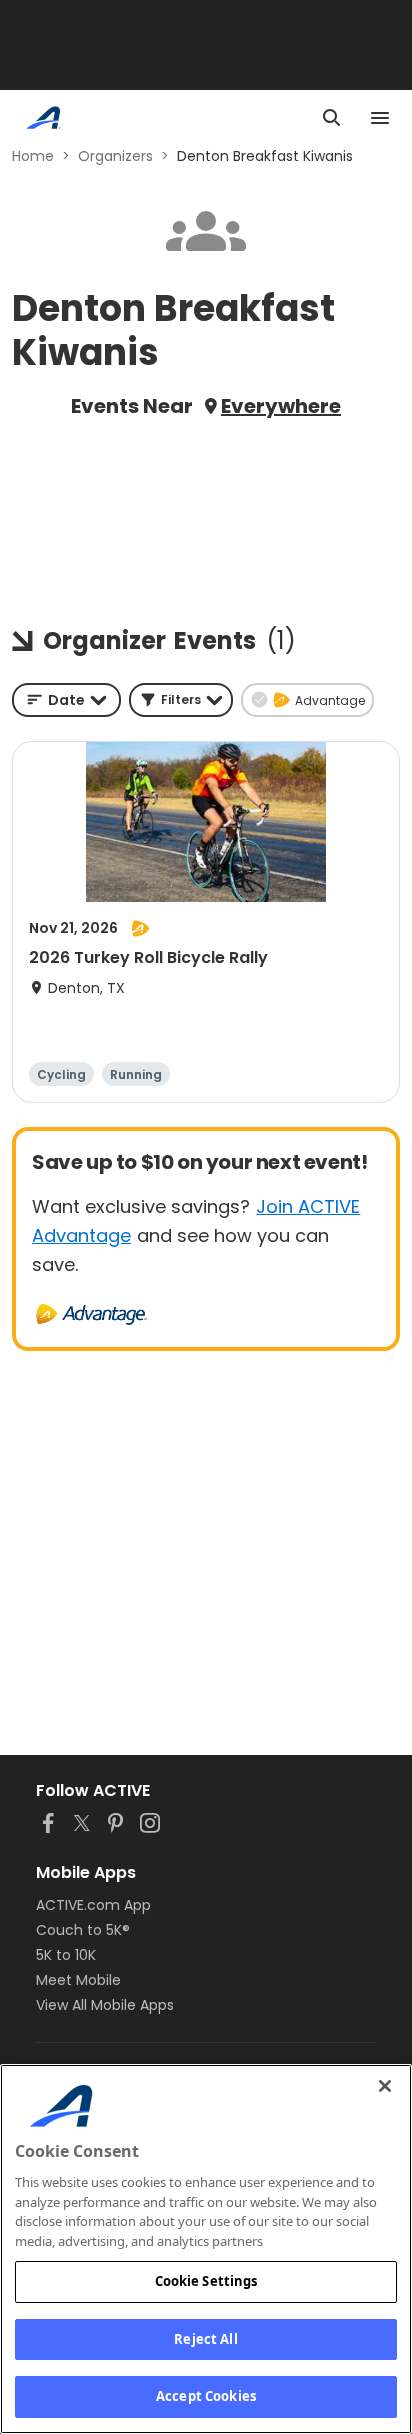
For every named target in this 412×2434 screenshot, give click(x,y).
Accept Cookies (206, 2396)
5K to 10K (66, 1955)
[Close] (385, 2086)
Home (33, 156)
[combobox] (66, 700)
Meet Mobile (78, 1980)
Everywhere (281, 406)
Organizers (115, 156)
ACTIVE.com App (93, 1905)
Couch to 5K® (83, 1930)
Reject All (205, 2339)
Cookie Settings (206, 2281)
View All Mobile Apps (105, 2005)
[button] (181, 700)
